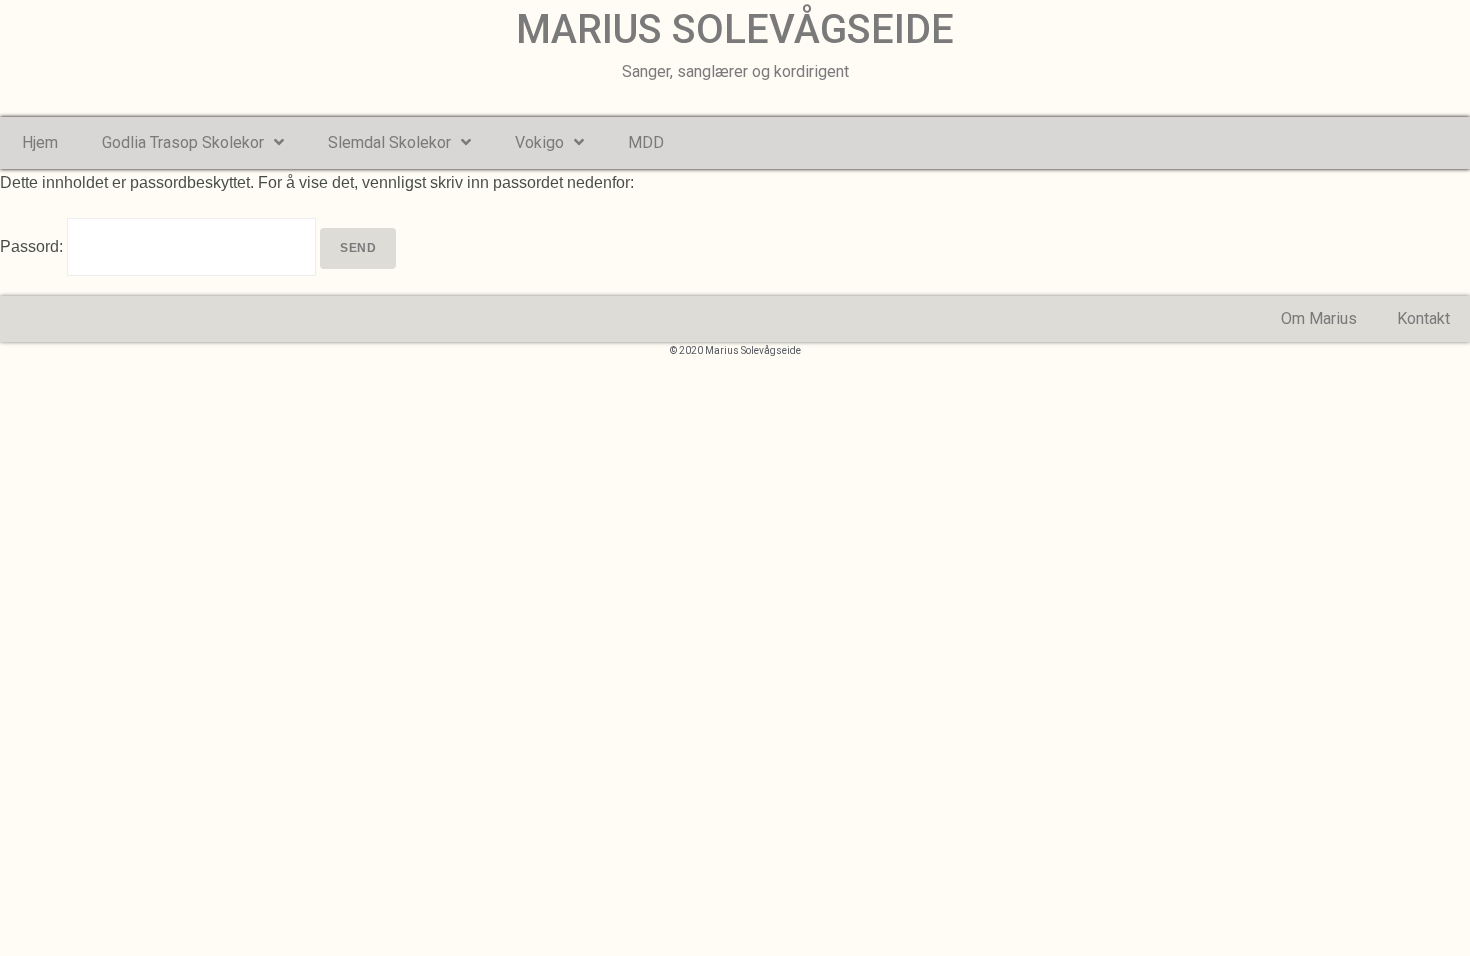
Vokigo (539, 142)
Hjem (40, 142)
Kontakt (1423, 318)
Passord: (33, 246)
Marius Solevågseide (735, 29)
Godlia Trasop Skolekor (183, 142)
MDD (646, 142)
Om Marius (1319, 318)
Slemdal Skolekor (389, 142)
